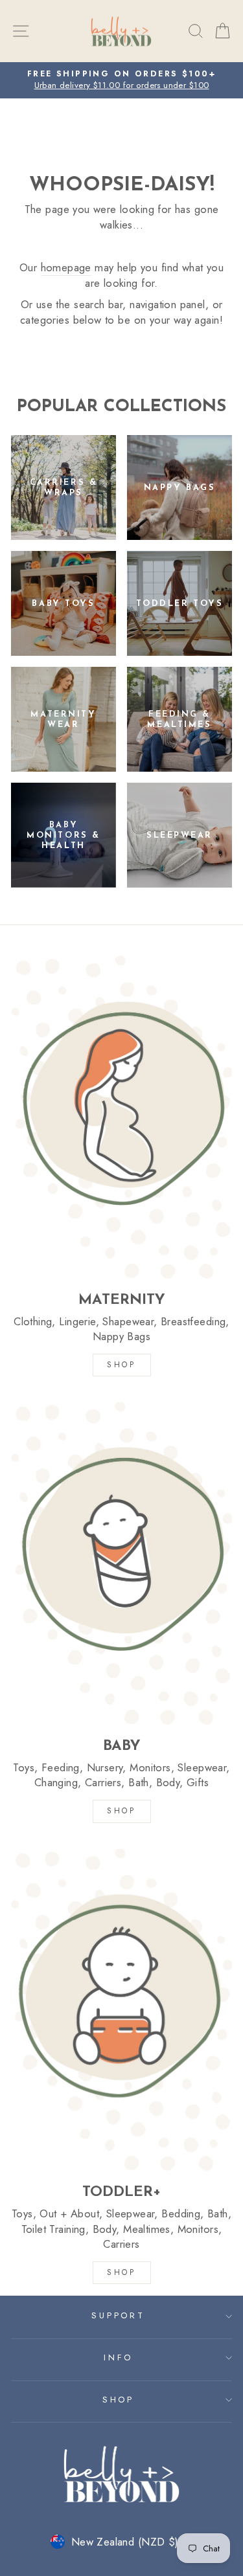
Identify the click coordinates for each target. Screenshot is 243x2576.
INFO (118, 2358)
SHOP (121, 1365)
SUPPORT (119, 2315)
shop (121, 2272)
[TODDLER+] (121, 2010)
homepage (66, 268)
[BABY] (121, 1563)
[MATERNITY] (121, 1117)
